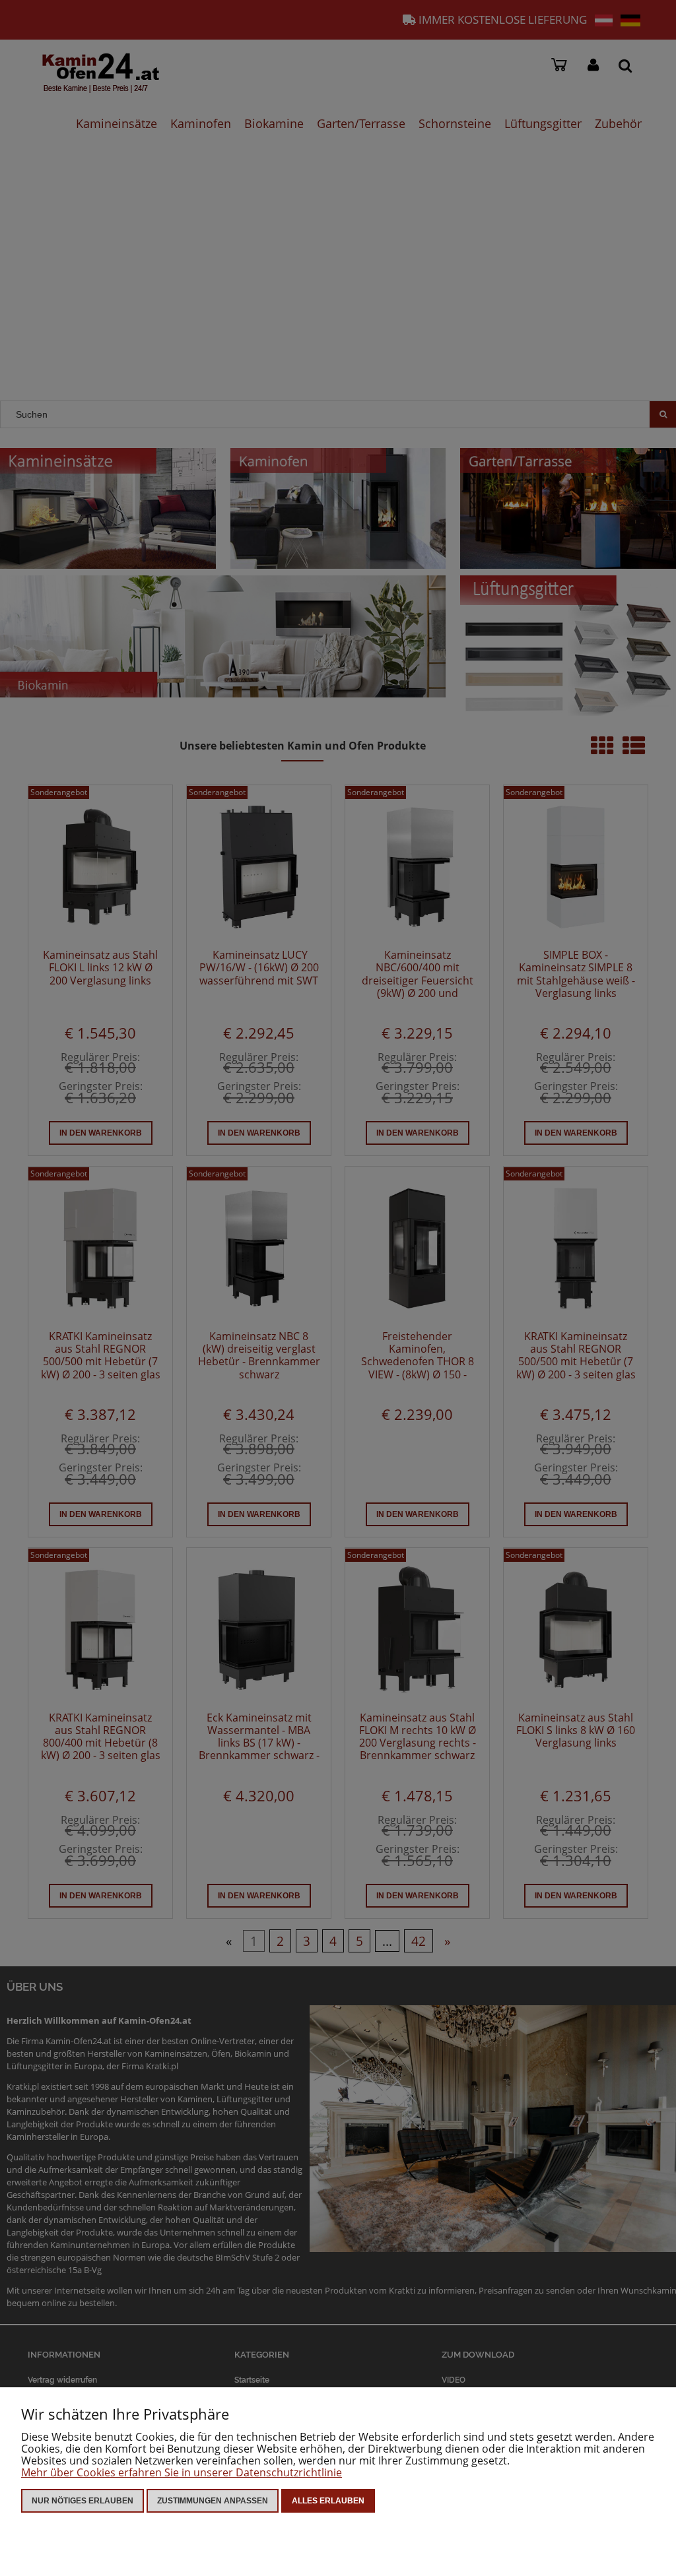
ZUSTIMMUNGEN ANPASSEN (213, 2501)
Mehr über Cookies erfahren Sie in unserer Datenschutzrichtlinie (182, 2472)
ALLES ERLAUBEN (328, 2501)
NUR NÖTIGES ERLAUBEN (83, 2501)
